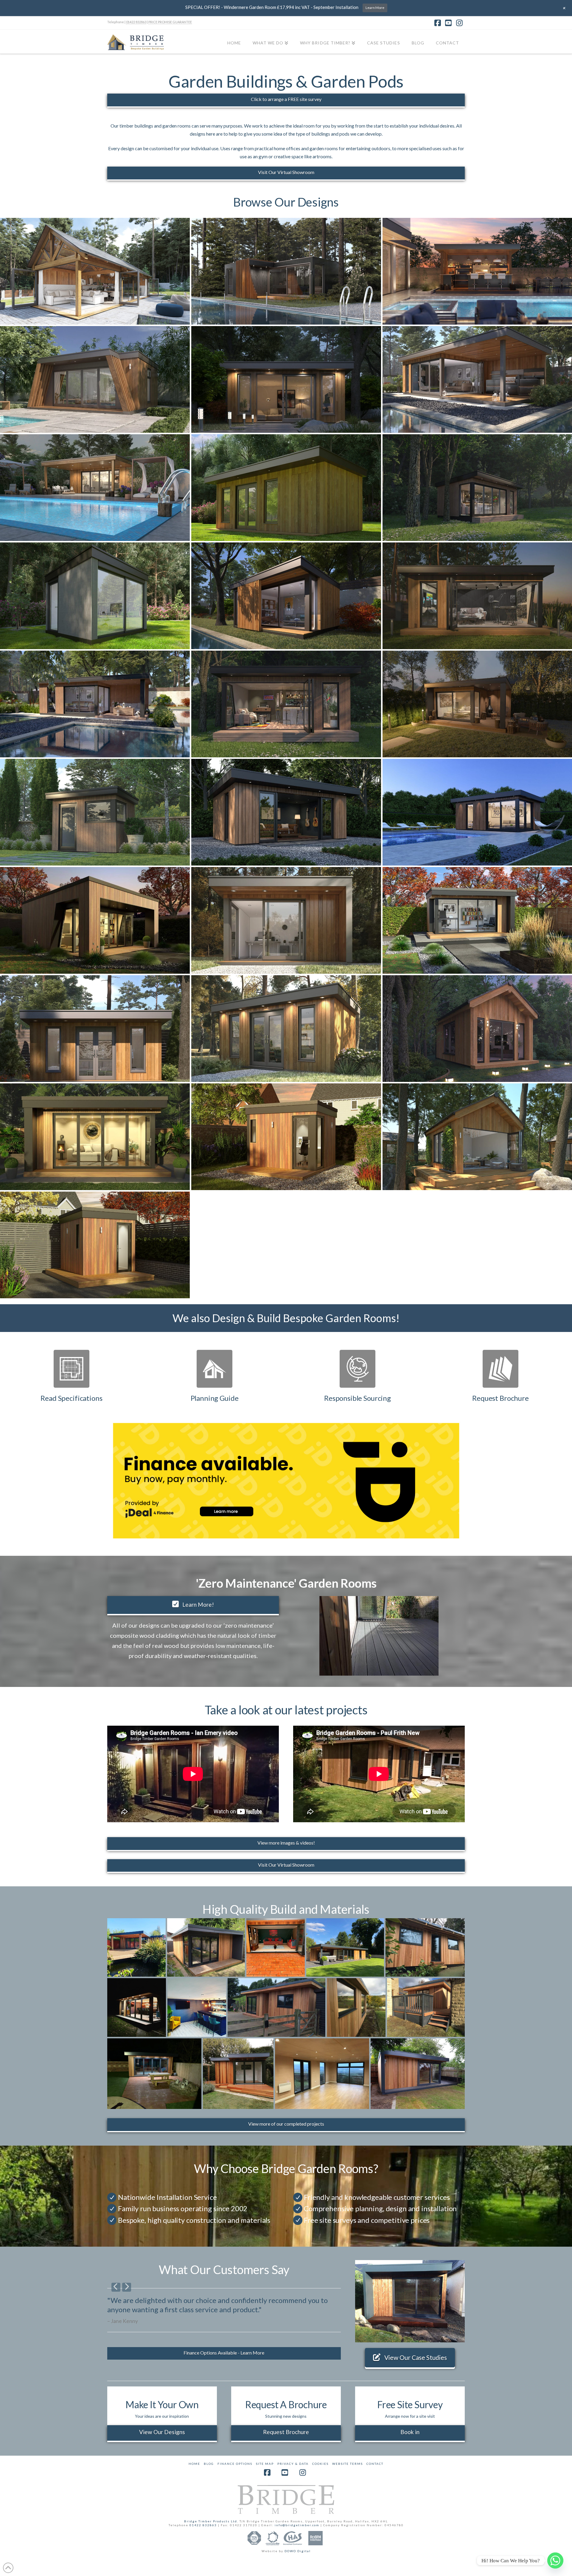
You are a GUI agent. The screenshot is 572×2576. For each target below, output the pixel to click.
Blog (209, 2464)
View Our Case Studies (416, 2357)
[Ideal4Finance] (286, 1480)
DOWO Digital (298, 2551)
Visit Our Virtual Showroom (286, 172)
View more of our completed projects (286, 2124)
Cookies (320, 2464)
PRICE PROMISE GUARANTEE (170, 22)
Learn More (375, 8)
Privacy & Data (293, 2464)
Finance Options (235, 2464)
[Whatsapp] (555, 2561)
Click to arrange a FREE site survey (286, 99)
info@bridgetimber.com (297, 2525)
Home (194, 2464)
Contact (375, 2464)
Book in (410, 2432)
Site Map (265, 2464)
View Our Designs (162, 2432)
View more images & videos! (286, 1843)
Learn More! (198, 1605)
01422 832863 (136, 22)
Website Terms (348, 2464)
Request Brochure (286, 2432)
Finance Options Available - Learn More (224, 2353)
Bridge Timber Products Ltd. (212, 2521)
